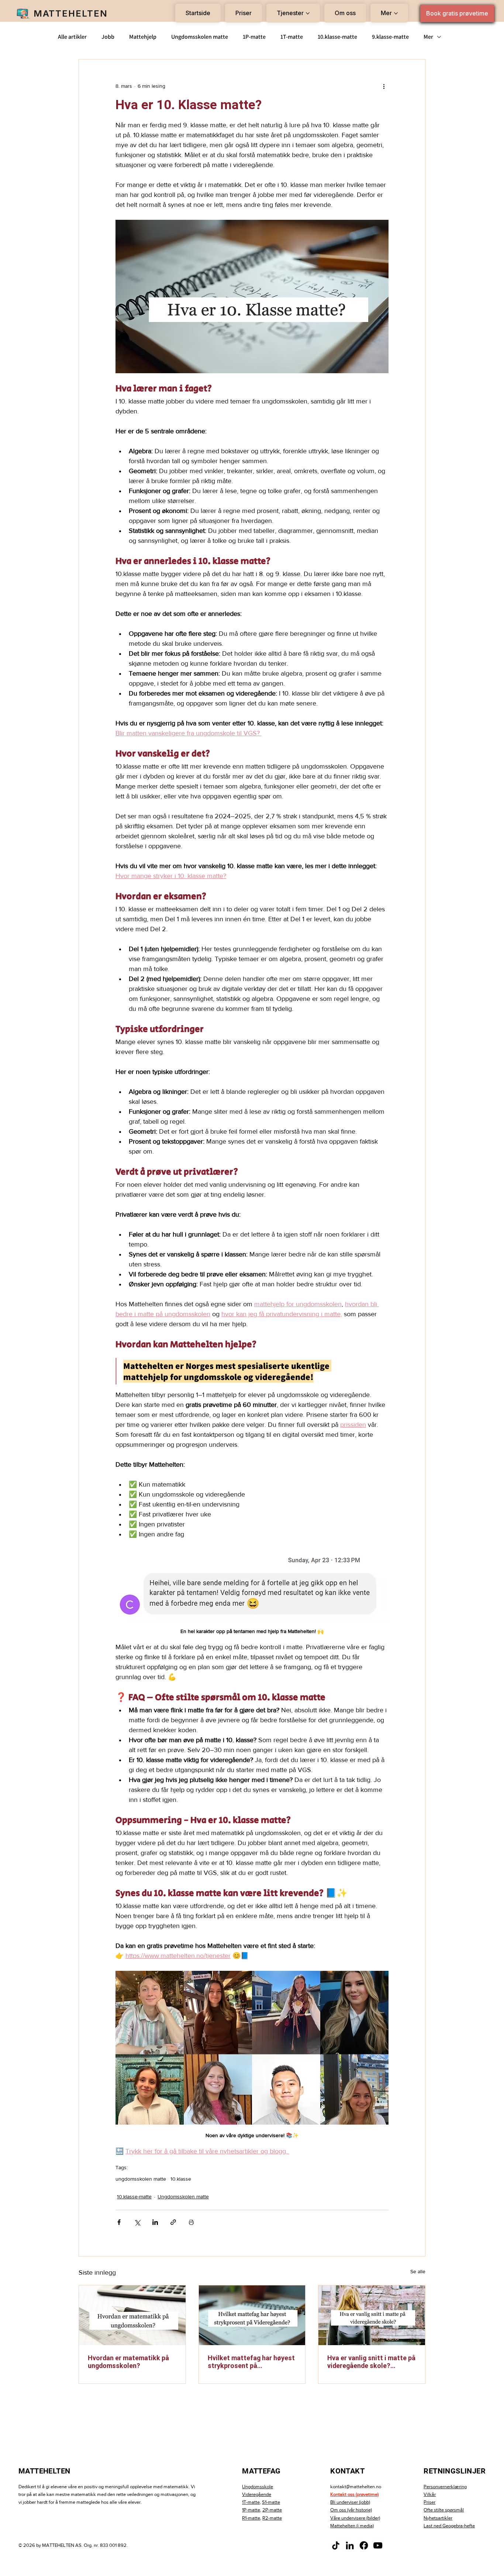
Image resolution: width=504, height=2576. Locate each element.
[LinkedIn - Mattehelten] (350, 2545)
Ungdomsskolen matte (200, 37)
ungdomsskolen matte (141, 2179)
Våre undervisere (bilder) (355, 2518)
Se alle (418, 2271)
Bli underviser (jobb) (350, 2502)
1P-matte (254, 37)
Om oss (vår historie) (351, 2510)
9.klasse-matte (390, 37)
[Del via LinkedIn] (155, 2222)
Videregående (257, 2494)
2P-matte (272, 2510)
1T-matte (292, 37)
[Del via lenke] (173, 2222)
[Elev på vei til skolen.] (372, 2315)
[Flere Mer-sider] (396, 13)
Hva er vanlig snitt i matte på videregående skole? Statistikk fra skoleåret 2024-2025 (371, 2362)
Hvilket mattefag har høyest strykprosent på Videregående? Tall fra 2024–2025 (251, 2362)
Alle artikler (72, 37)
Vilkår (430, 2494)
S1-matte (271, 2502)
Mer (428, 37)
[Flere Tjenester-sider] (308, 13)
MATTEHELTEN (71, 13)
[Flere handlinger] (384, 86)
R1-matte (251, 2518)
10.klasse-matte (337, 37)
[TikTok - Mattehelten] (336, 2545)
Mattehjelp (143, 37)
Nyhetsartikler (438, 2518)
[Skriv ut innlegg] (191, 2222)
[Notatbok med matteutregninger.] (252, 2315)
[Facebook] (364, 2545)
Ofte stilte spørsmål (444, 2510)
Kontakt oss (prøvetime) (354, 2494)
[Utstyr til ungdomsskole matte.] (132, 2315)
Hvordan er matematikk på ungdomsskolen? (128, 2362)
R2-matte (272, 2518)
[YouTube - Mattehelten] (378, 2545)
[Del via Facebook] (119, 2222)
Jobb (108, 37)
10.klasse (181, 2179)
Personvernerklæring (445, 2487)
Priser (429, 2502)
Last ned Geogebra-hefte (449, 2526)
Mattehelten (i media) (352, 2526)
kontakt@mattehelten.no (356, 2487)
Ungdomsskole (258, 2487)
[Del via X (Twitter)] (137, 2222)
